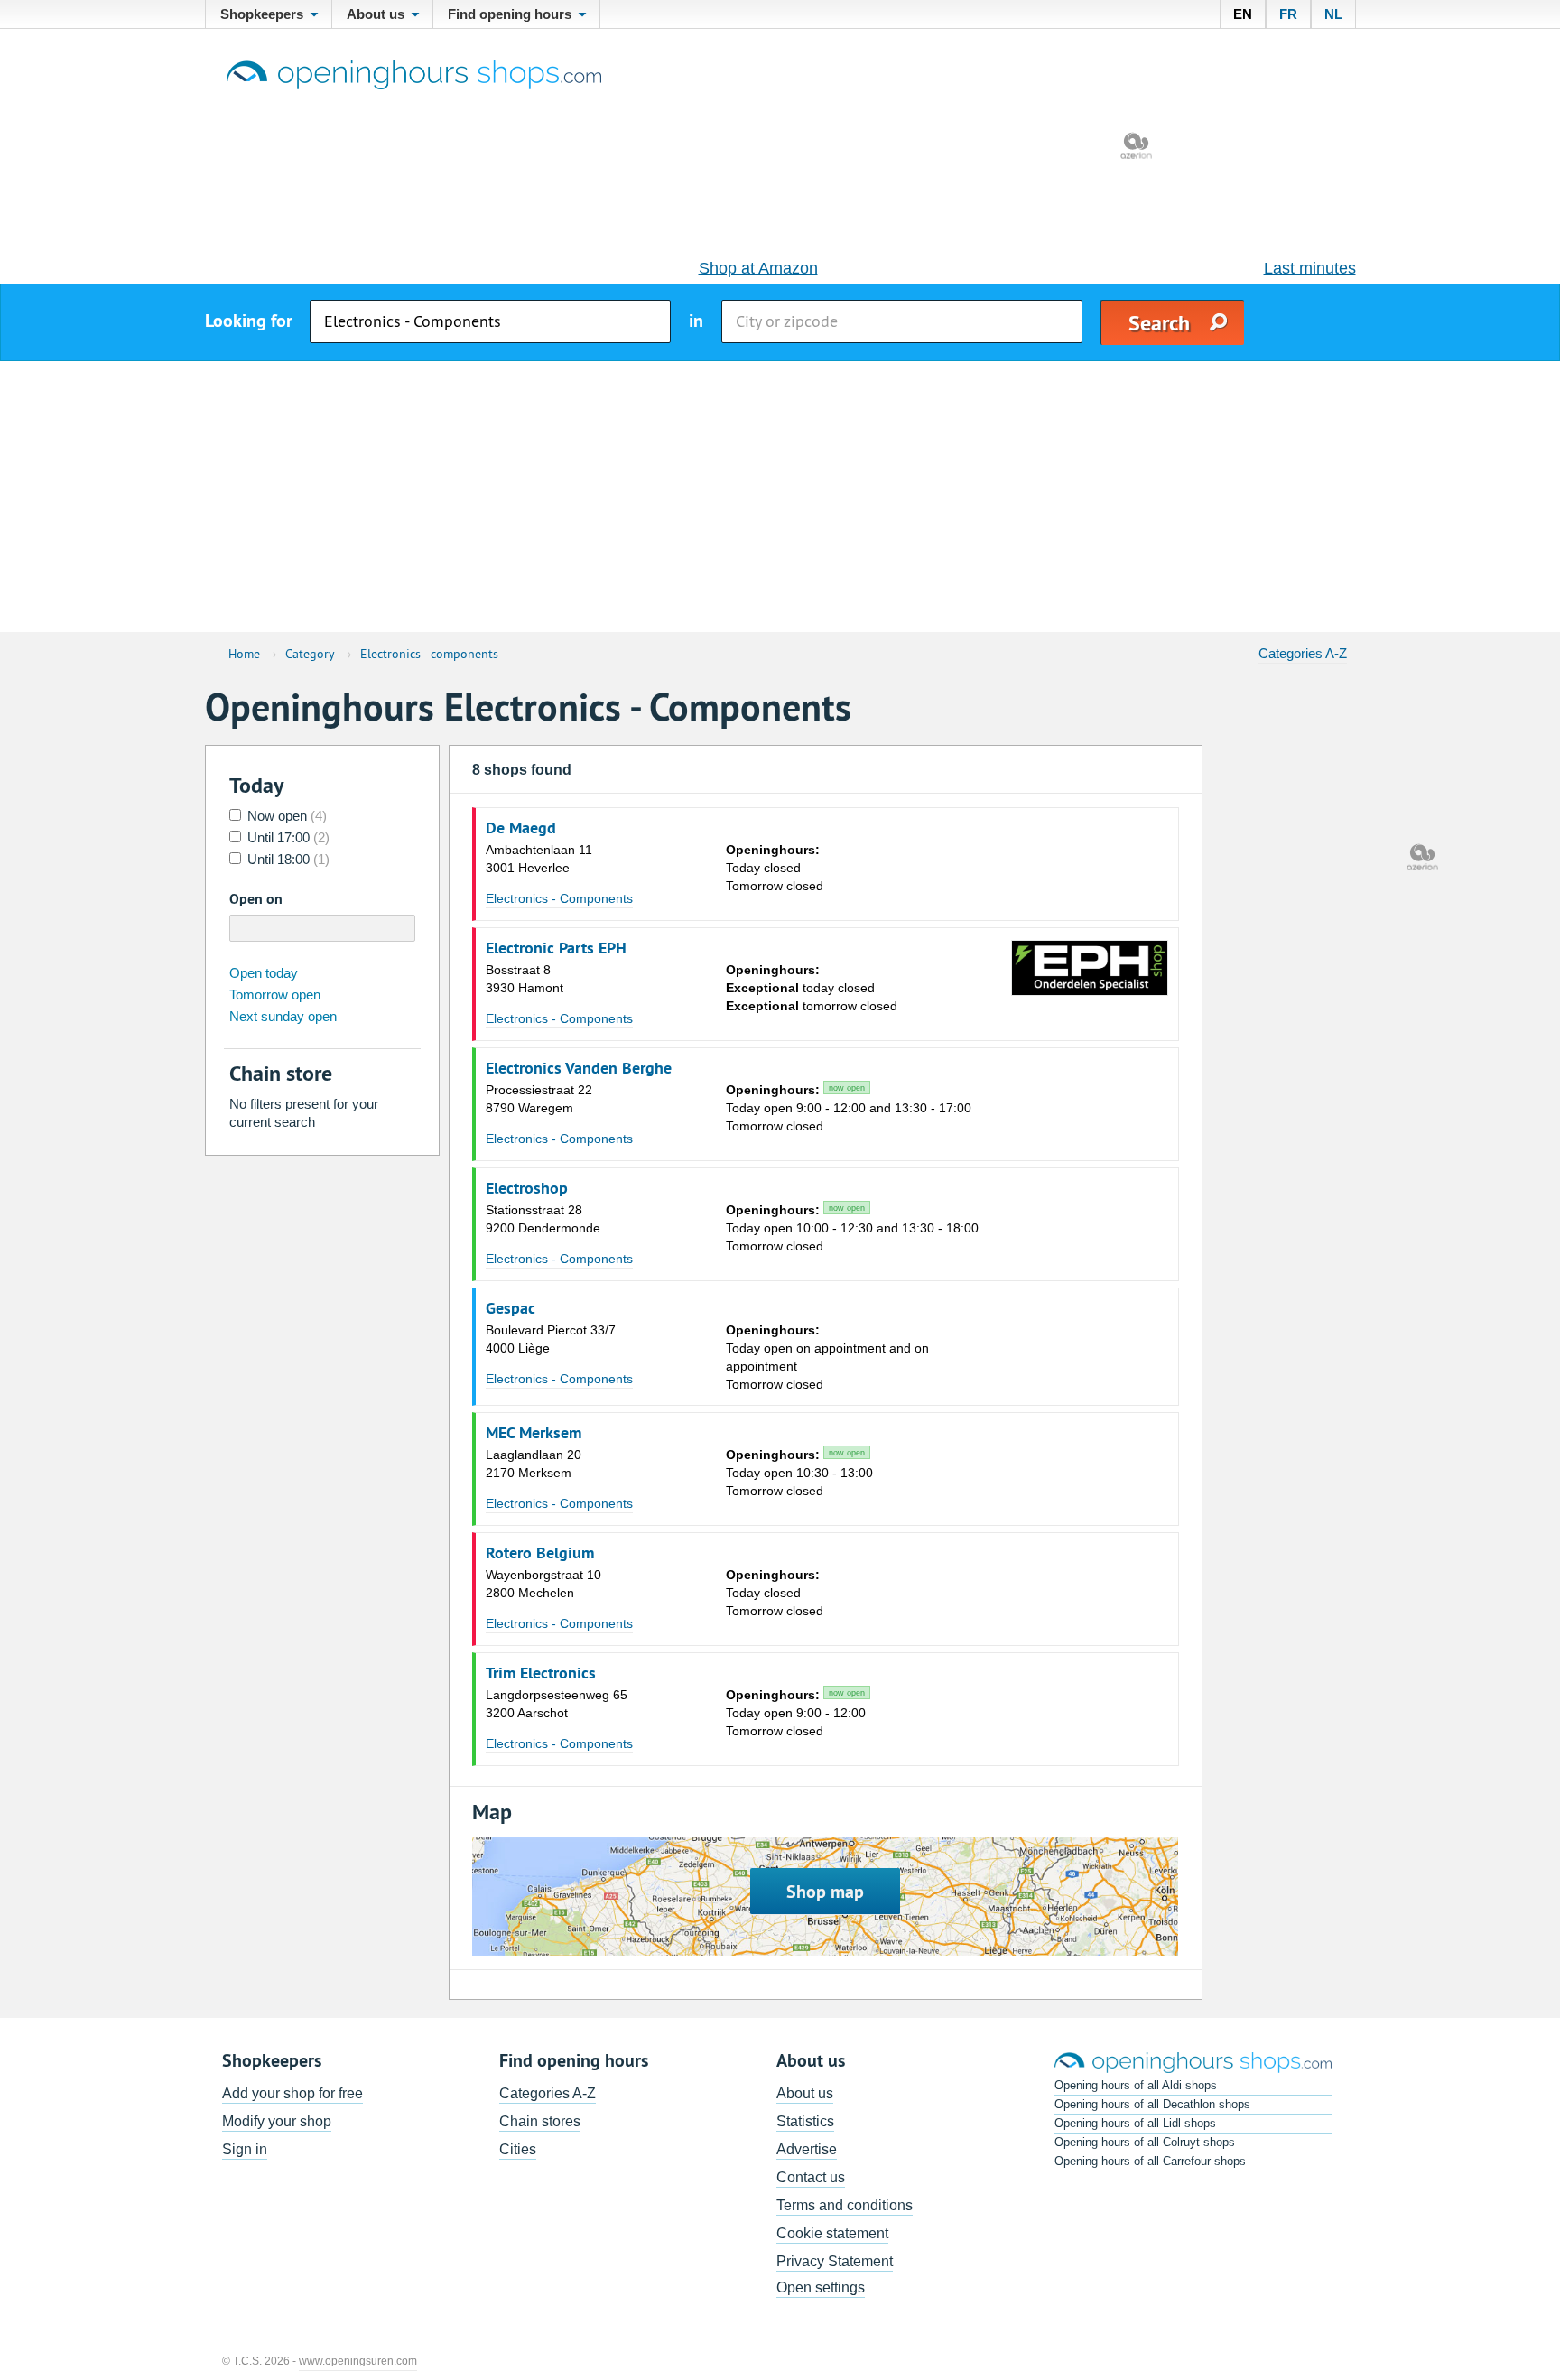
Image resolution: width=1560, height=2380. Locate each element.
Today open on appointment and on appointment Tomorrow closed (827, 1357)
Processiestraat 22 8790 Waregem (539, 1099)
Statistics (805, 2121)
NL (1333, 14)
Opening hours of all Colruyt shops (1145, 2142)
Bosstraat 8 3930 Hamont (525, 979)
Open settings (821, 2287)
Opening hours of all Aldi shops (1136, 2085)
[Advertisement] (780, 497)
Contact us (811, 2177)
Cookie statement (832, 2233)
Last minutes (1310, 268)
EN (1243, 14)
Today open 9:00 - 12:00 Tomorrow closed (796, 1713)
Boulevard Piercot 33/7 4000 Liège (551, 1339)
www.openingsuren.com (358, 2361)
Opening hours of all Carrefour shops (1150, 2161)
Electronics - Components (559, 898)
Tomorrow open (275, 995)
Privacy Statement (835, 2261)
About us (805, 2093)
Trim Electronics (541, 1673)
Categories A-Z (1303, 653)
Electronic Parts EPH (556, 948)
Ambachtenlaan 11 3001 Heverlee (539, 859)
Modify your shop (277, 2121)
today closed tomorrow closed (812, 988)
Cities (518, 2149)
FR (1288, 14)
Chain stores (540, 2121)
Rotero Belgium (540, 1553)
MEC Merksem (534, 1433)
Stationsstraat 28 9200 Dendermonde (543, 1219)
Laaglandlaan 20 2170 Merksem (534, 1464)
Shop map (825, 1892)
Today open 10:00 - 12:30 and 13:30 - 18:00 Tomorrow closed (852, 1228)
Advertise (807, 2149)
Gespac (511, 1308)
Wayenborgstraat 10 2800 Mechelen (543, 1584)
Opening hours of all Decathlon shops (1152, 2104)
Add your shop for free (292, 2093)
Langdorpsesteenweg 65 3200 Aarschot (557, 1704)
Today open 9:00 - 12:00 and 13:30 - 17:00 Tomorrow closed (849, 1108)
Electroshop (527, 1188)
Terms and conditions (845, 2205)
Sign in (245, 2149)
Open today (264, 973)
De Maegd (521, 828)
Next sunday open (283, 1016)
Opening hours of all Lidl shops (1135, 2123)
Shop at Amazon (758, 268)
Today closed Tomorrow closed (775, 868)
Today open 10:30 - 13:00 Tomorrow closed (799, 1473)
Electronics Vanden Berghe (579, 1068)
